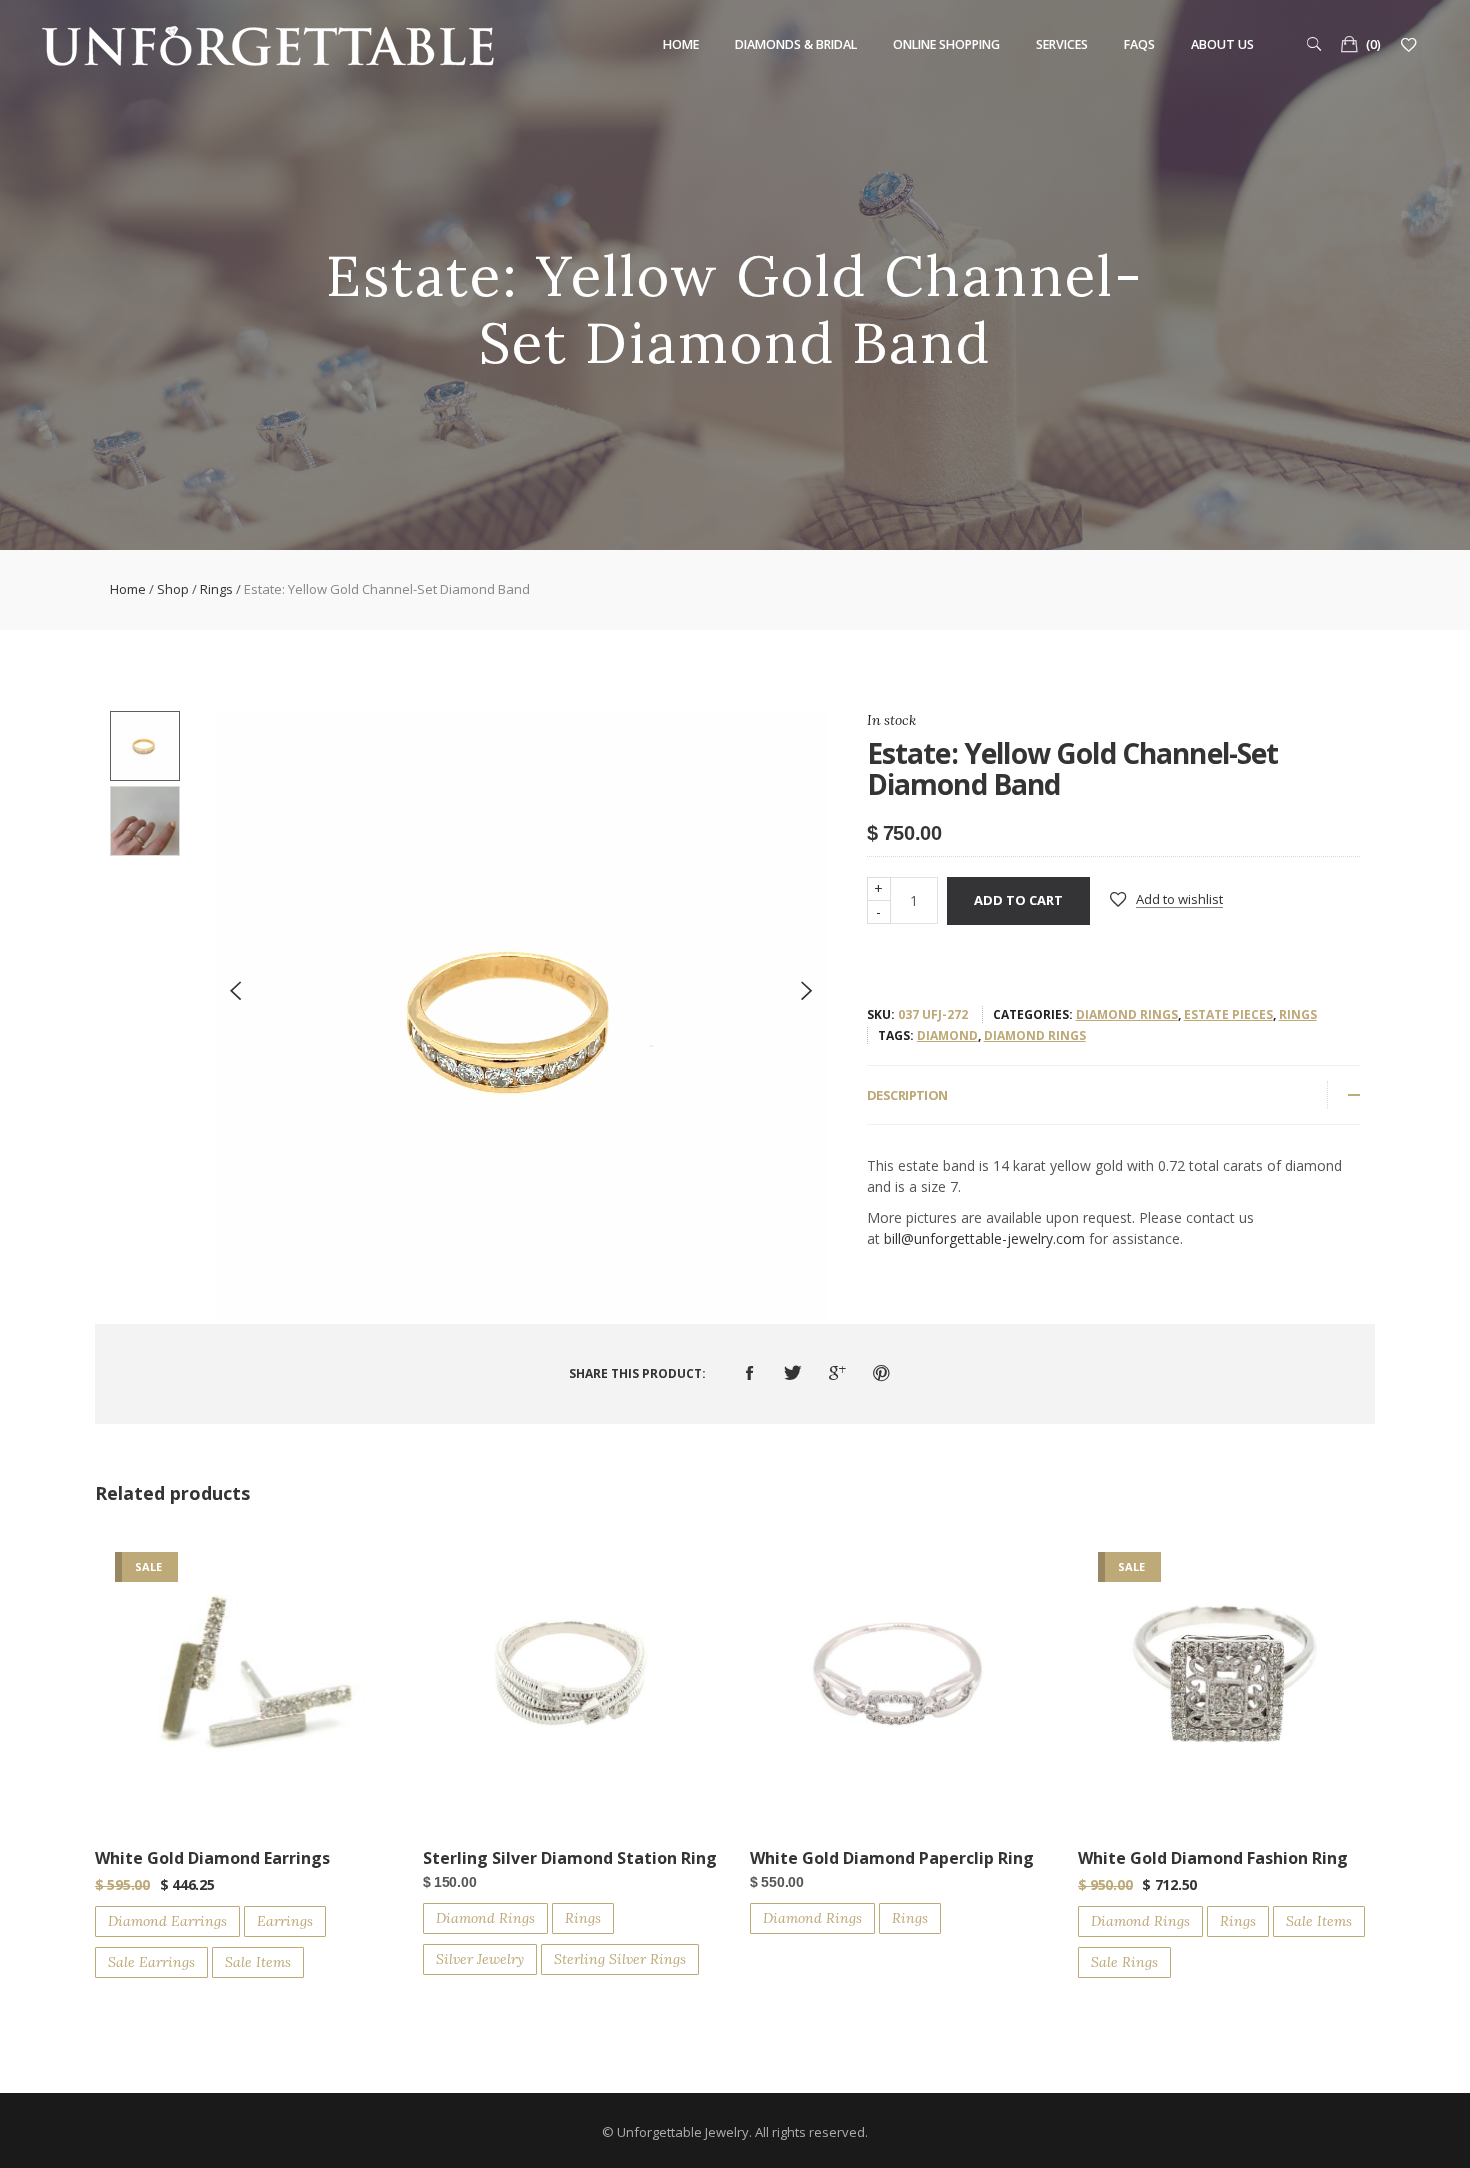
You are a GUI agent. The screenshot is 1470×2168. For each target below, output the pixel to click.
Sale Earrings (151, 1962)
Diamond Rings (1127, 1014)
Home (681, 44)
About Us (1222, 44)
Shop (173, 589)
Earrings (285, 1921)
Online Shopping (946, 44)
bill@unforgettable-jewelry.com (984, 1238)
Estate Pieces (1228, 1014)
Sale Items (258, 1962)
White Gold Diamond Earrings (212, 1858)
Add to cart (1018, 900)
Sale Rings (1124, 1962)
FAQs (1139, 44)
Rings (216, 589)
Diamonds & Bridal (796, 44)
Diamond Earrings (167, 1921)
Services (1062, 44)
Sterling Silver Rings (620, 1959)
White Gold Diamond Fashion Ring (1213, 1858)
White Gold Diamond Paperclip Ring (892, 1858)
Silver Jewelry (480, 1959)
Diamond (947, 1035)
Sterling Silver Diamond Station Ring (570, 1858)
